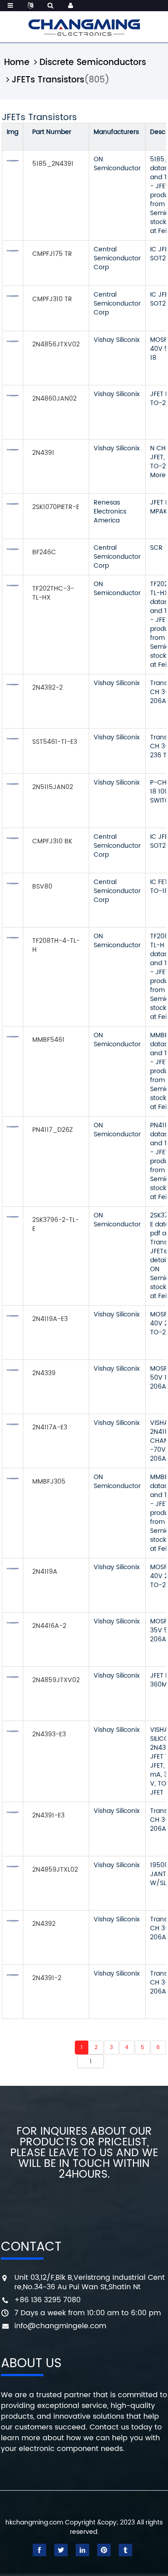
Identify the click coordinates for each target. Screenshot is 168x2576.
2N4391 (43, 453)
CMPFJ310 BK (52, 841)
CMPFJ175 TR (52, 254)
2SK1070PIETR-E (56, 507)
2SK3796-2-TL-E (56, 1224)
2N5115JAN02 (53, 787)
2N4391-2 (47, 1978)
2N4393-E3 (49, 1734)
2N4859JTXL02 (55, 1870)
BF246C (44, 552)
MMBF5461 (48, 1040)
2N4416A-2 (49, 1626)
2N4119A (45, 1572)
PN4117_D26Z (53, 1130)
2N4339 (44, 1373)
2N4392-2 (47, 688)
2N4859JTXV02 (56, 1680)
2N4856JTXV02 (56, 344)
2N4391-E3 (48, 1815)
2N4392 (44, 1924)
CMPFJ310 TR (52, 299)
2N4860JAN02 (54, 399)
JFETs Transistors (48, 80)
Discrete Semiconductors (93, 63)
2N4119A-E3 (50, 1319)
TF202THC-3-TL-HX (53, 593)
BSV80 (42, 887)
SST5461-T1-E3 (55, 742)
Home (17, 63)
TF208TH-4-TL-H (56, 945)
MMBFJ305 (49, 1482)
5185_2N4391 (53, 164)
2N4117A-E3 (50, 1427)
